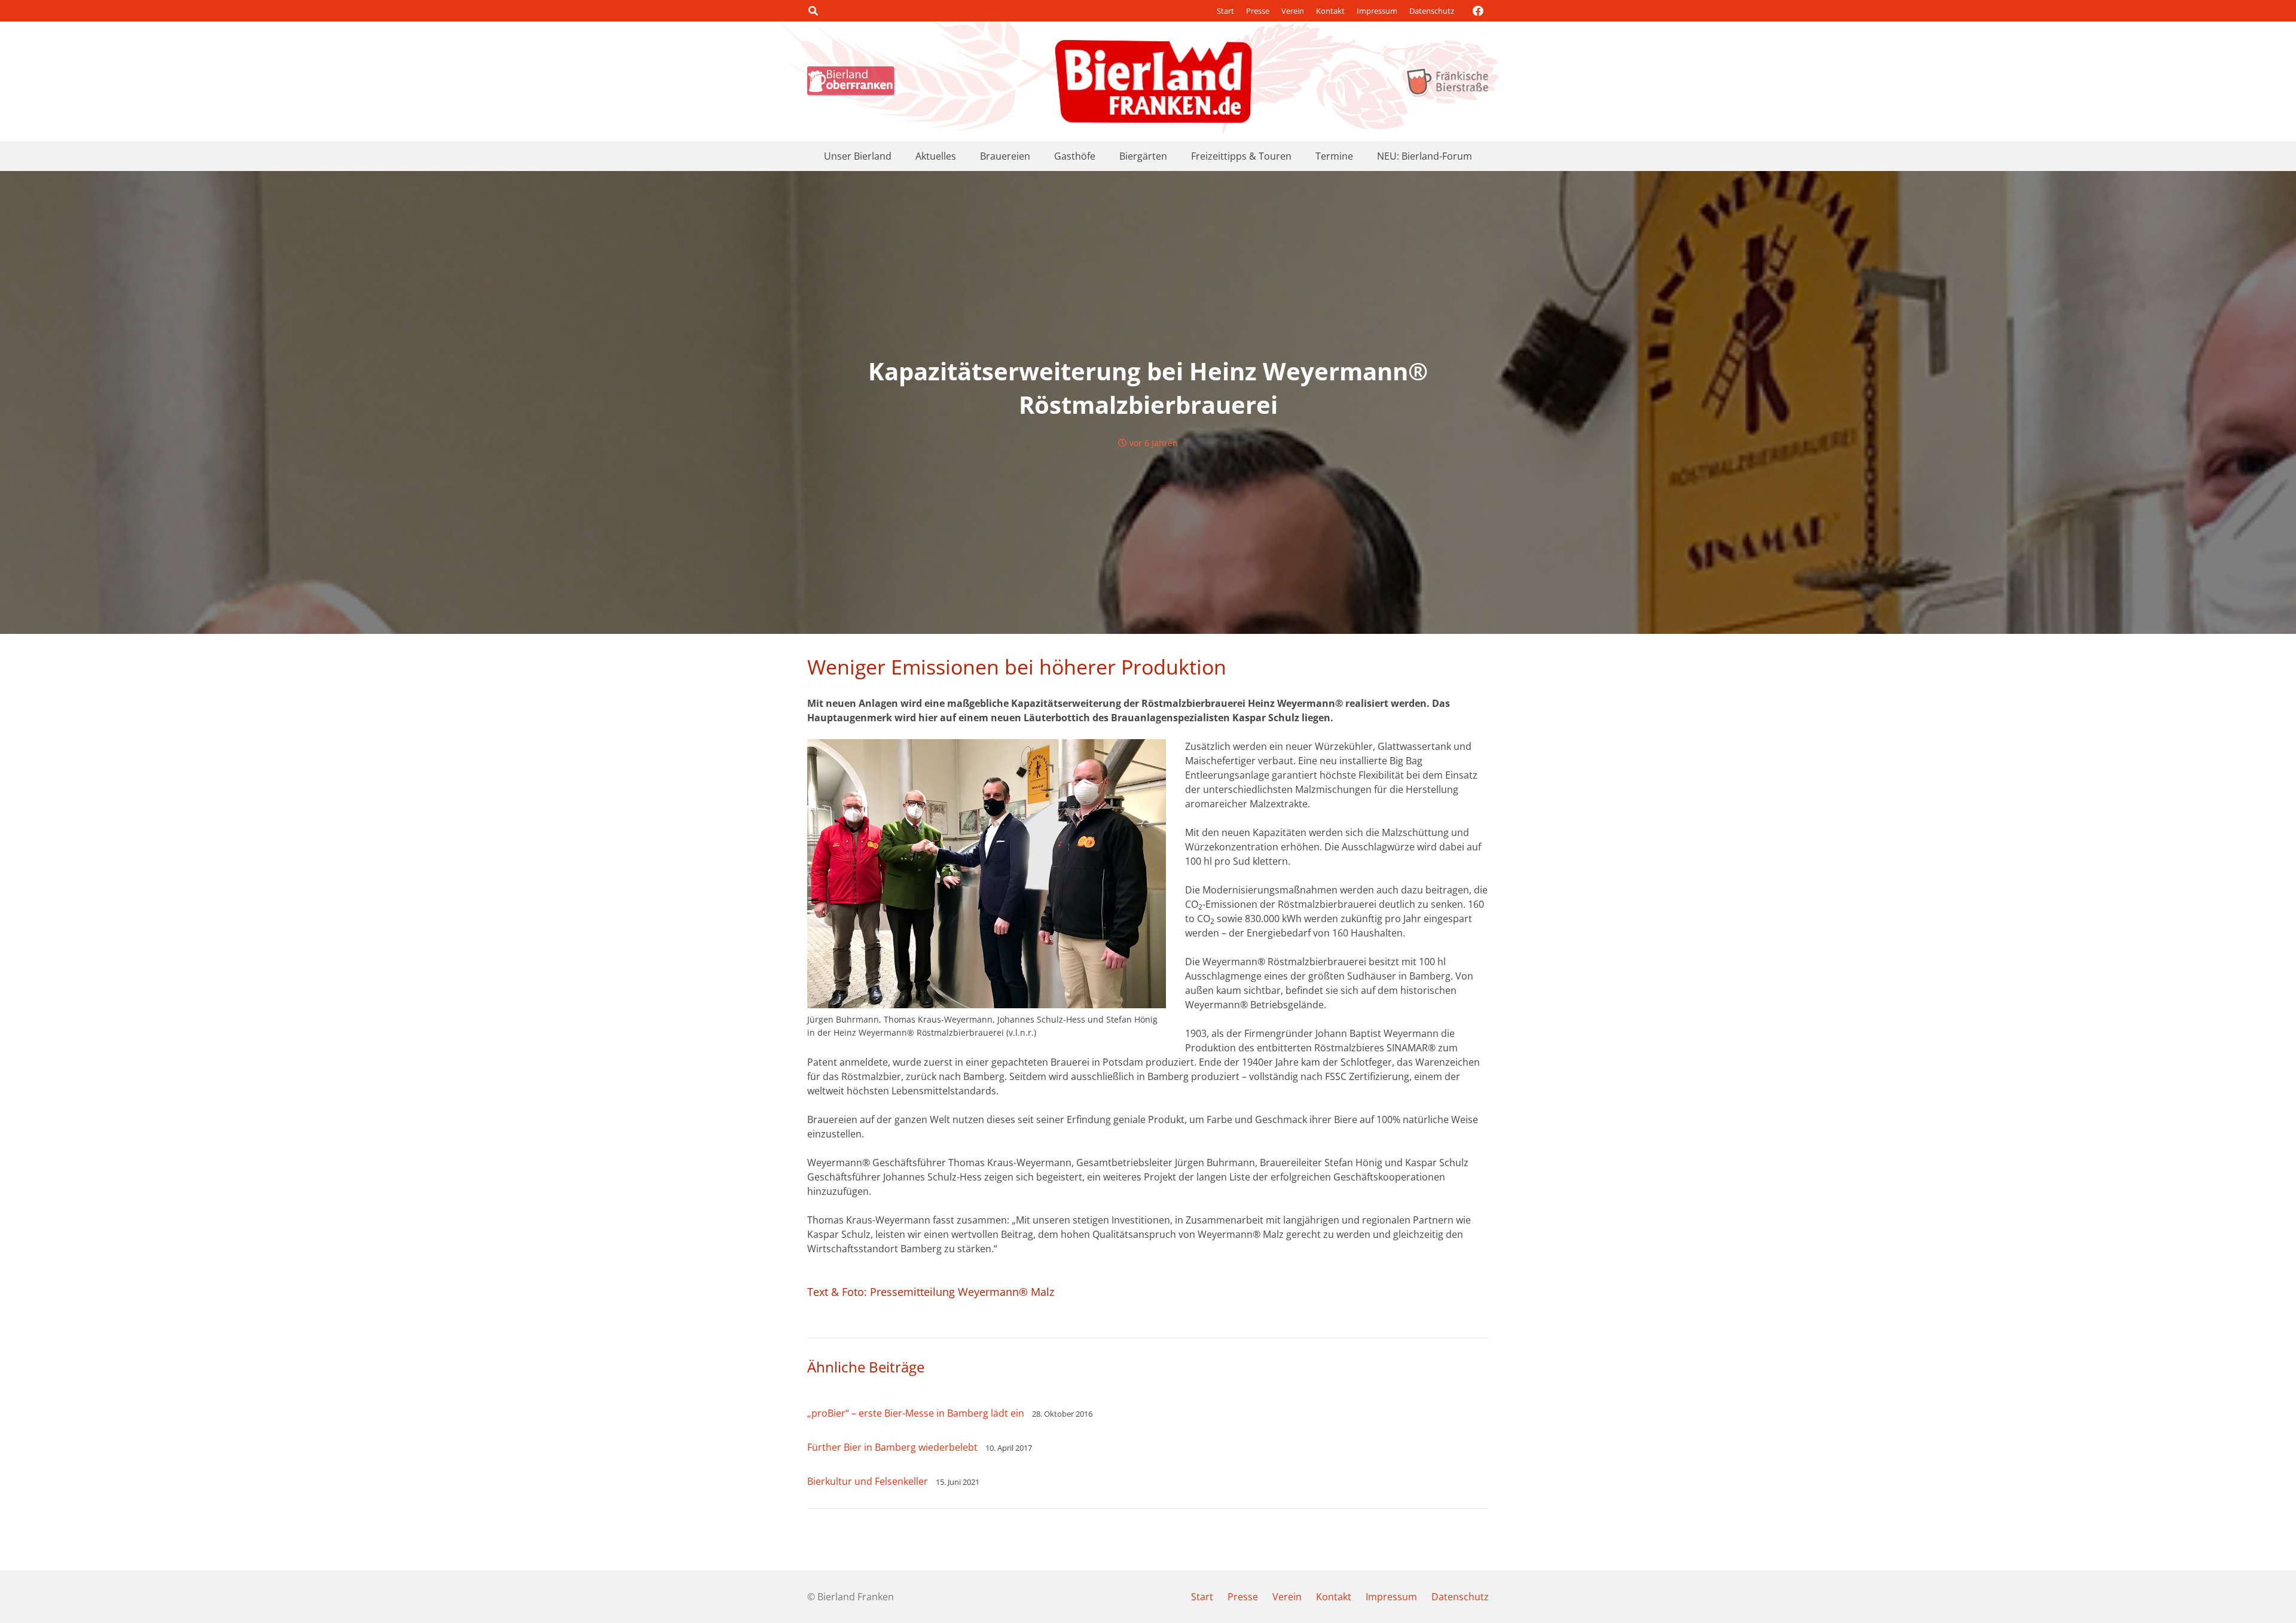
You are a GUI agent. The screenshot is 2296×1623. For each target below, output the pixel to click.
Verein (1293, 11)
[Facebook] (1478, 11)
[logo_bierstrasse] (1447, 81)
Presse (1258, 11)
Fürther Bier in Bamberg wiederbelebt (892, 1447)
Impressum (1377, 11)
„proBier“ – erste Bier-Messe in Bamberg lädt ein (916, 1413)
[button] (813, 11)
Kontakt (1330, 11)
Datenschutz (1432, 11)
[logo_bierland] (854, 81)
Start (1225, 11)
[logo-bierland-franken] (1153, 81)
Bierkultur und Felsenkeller (868, 1481)
